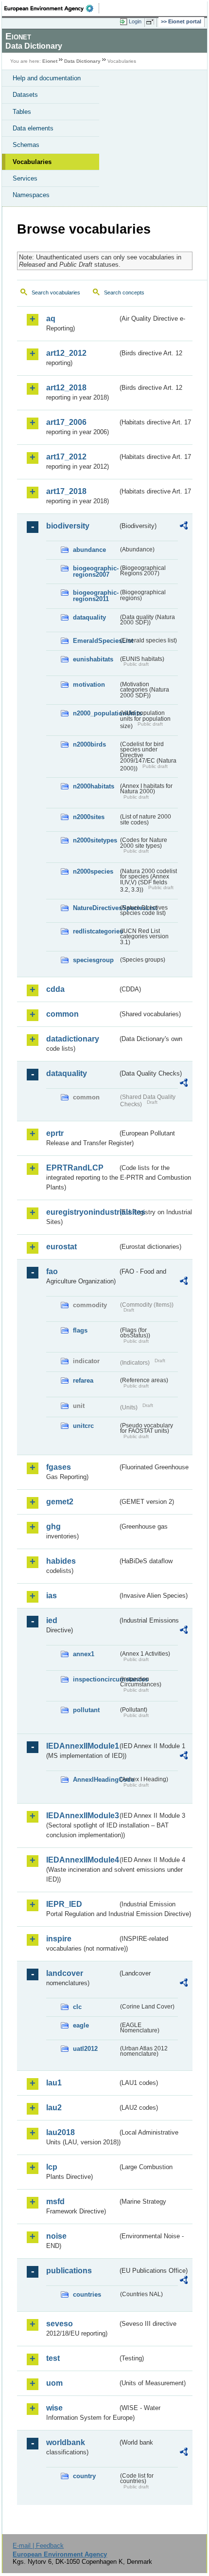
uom (54, 2383)
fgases (59, 1467)
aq (51, 319)
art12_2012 (66, 353)
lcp (52, 2167)
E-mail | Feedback (38, 2546)
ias (52, 1596)
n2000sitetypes (95, 840)
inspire (59, 1939)
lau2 (54, 2108)
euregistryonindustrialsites (82, 1212)
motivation (89, 685)
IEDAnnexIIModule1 (82, 1746)
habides (61, 1561)
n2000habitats (94, 786)
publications (69, 2271)
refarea (83, 1380)
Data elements (33, 128)
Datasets (25, 95)
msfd (55, 2201)
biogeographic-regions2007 (96, 571)
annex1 (84, 1654)
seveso (60, 2324)
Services (25, 178)
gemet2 (60, 1502)
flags (80, 1330)
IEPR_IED (64, 1904)
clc (77, 2007)
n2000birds (89, 744)
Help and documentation (47, 78)
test (53, 2358)
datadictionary (73, 1039)
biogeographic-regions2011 (96, 596)
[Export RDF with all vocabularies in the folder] (184, 527)
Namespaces (31, 195)
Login (135, 21)
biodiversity (68, 526)
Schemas (26, 145)
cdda (55, 989)
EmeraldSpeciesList (96, 641)
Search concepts (124, 292)
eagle (81, 2025)
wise (54, 2408)
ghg (53, 1526)
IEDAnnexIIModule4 (82, 1860)
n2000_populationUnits (96, 713)
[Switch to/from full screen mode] (152, 22)
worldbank (66, 2442)
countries (87, 2294)
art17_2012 (66, 457)
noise (56, 2236)
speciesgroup (93, 960)
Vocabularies (32, 162)
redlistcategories (96, 931)
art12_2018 (66, 388)
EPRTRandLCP (75, 1168)
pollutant (86, 1710)
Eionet (50, 61)
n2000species (93, 871)
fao (52, 1271)
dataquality (89, 617)
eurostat (61, 1247)
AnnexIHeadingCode (96, 1780)
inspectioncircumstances (96, 1679)
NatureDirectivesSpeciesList (96, 908)
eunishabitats (93, 659)
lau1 (54, 2083)
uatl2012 (85, 2049)
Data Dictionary (82, 61)
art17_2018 (66, 491)
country (84, 2476)
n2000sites (89, 817)
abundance (89, 550)
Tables (22, 112)
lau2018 (61, 2132)
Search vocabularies (56, 292)
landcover (65, 1973)
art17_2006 (66, 422)
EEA (52, 8)
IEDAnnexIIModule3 (82, 1816)
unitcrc (83, 1426)
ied (52, 1620)
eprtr (55, 1133)
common (62, 1014)
